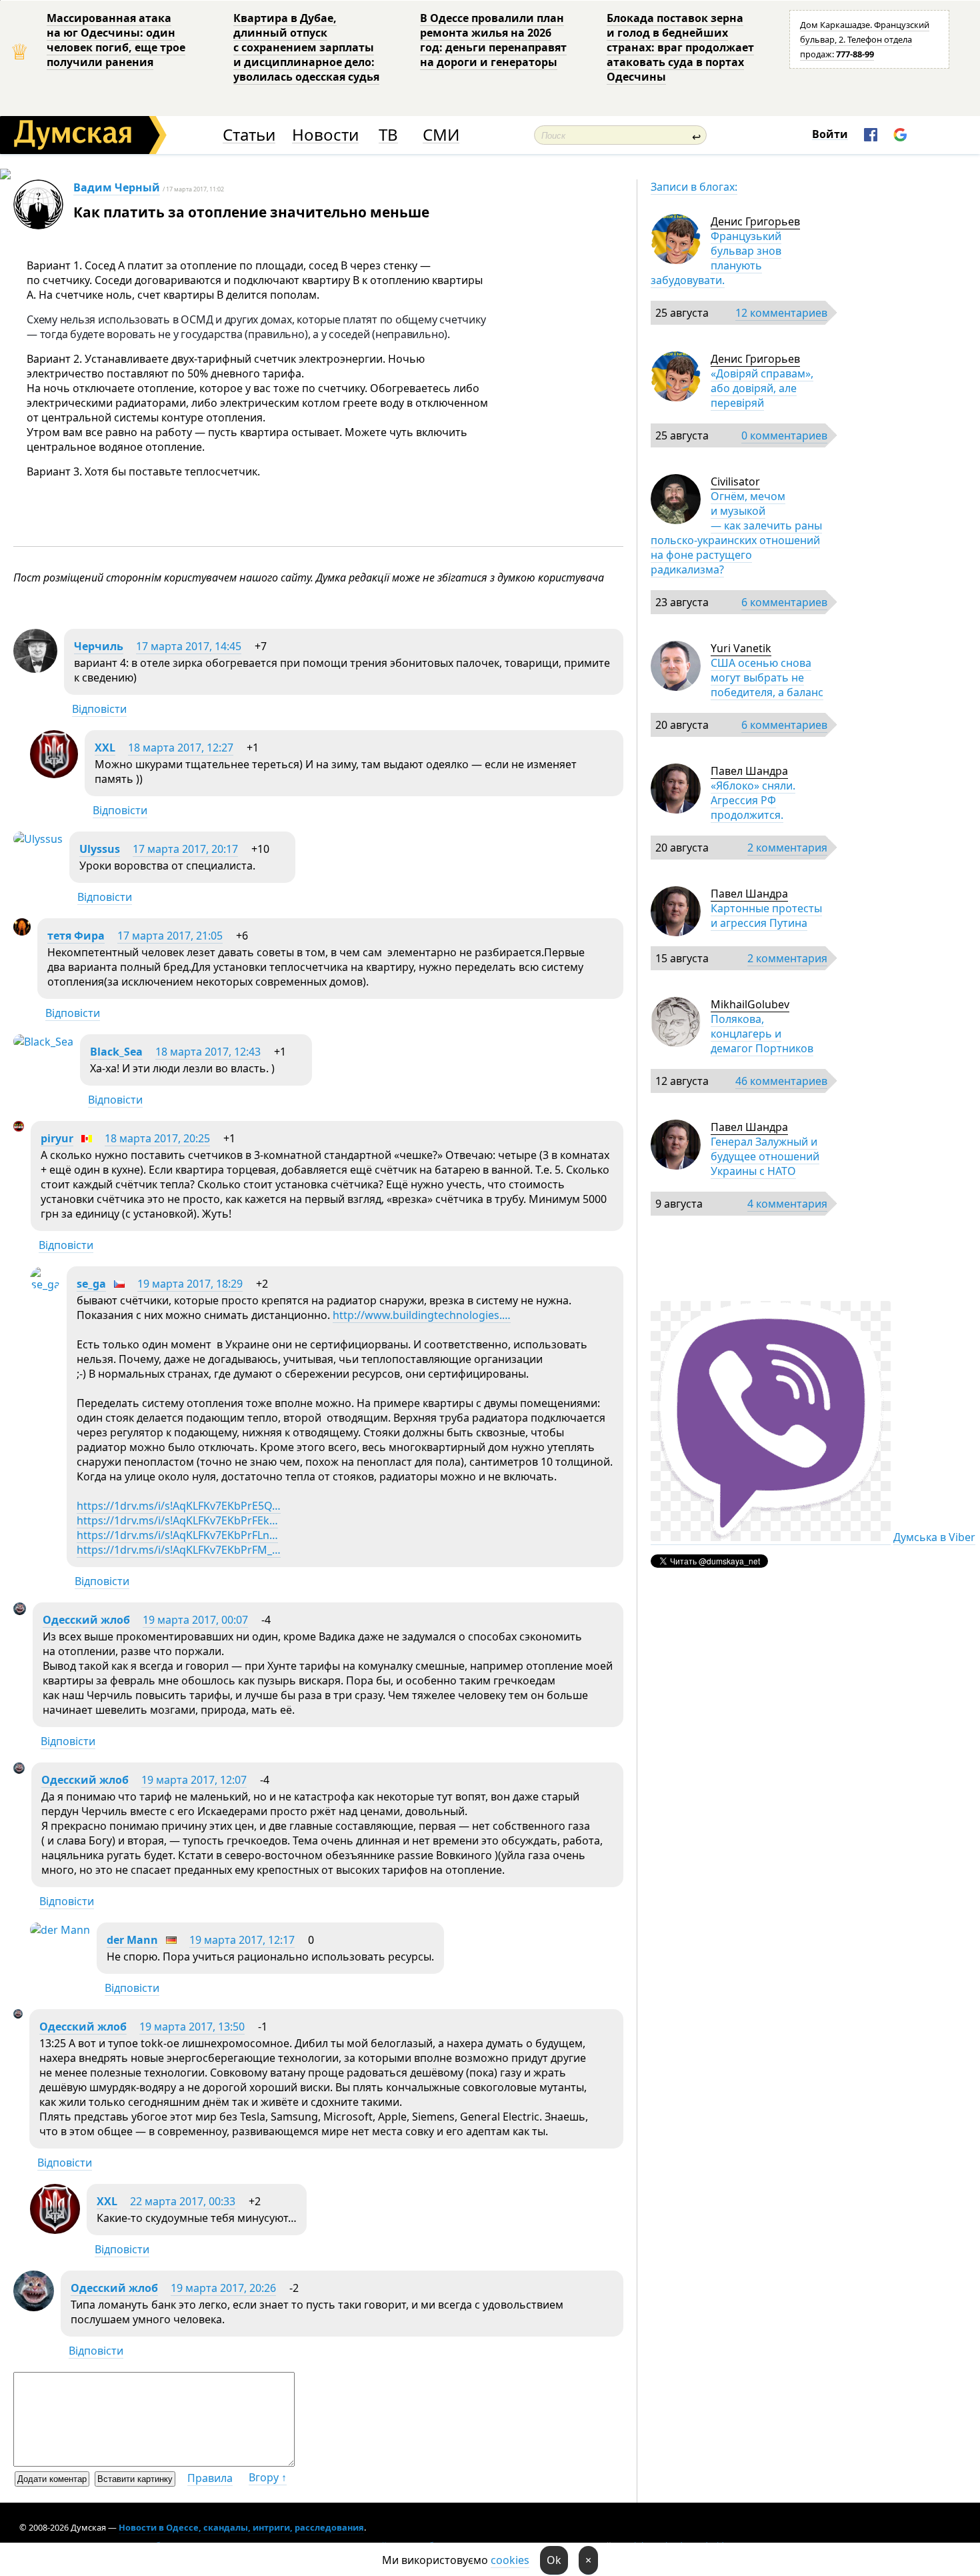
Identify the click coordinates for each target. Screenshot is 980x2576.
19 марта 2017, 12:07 (194, 1780)
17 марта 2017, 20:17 (185, 849)
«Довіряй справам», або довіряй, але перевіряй (762, 388)
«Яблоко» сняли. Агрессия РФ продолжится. (753, 800)
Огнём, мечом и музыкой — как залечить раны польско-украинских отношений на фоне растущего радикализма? (736, 533)
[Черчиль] (35, 669)
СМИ (441, 135)
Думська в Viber (934, 1537)
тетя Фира (76, 936)
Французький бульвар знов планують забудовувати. (716, 258)
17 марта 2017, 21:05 (170, 936)
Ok (554, 2560)
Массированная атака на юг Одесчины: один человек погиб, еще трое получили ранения (116, 40)
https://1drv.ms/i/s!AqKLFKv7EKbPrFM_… (179, 1550)
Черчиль (99, 646)
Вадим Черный (117, 187)
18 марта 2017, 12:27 (181, 748)
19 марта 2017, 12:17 (242, 1940)
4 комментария (787, 1204)
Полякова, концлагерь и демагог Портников (762, 1034)
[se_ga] (45, 1284)
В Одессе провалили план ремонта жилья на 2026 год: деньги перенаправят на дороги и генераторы (493, 40)
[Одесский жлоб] (20, 1611)
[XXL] (54, 774)
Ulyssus (100, 849)
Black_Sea (116, 1052)
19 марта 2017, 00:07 (195, 1620)
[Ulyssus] (38, 839)
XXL (105, 748)
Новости (325, 135)
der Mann (132, 1940)
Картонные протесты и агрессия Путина (766, 916)
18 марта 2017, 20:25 (157, 1138)
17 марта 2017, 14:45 (189, 646)
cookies (510, 2560)
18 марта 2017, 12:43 (208, 1052)
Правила (210, 2478)
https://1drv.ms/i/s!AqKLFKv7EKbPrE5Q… (179, 1506)
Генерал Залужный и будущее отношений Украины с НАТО (765, 1156)
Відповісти (99, 709)
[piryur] (19, 1128)
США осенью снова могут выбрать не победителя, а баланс (767, 678)
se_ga (91, 1284)
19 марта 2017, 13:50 (192, 2027)
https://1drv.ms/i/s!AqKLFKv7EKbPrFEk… (177, 1520)
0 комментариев (784, 435)
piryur (57, 1138)
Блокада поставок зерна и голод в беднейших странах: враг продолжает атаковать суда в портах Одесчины (680, 47)
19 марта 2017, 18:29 (190, 1284)
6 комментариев (784, 602)
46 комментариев (781, 1081)
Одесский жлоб (86, 1620)
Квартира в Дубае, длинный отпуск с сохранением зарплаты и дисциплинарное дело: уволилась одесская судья (306, 47)
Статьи (249, 135)
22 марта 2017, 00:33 (183, 2201)
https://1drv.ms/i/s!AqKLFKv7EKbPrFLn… (177, 1535)
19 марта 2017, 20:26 (223, 2288)
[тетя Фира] (22, 932)
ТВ (388, 135)
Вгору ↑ (268, 2477)
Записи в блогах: (694, 187)
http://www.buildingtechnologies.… (422, 1315)
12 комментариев (781, 313)
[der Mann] (60, 1930)
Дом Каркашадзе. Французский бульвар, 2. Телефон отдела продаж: (865, 39)
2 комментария (787, 848)
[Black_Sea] (43, 1042)
